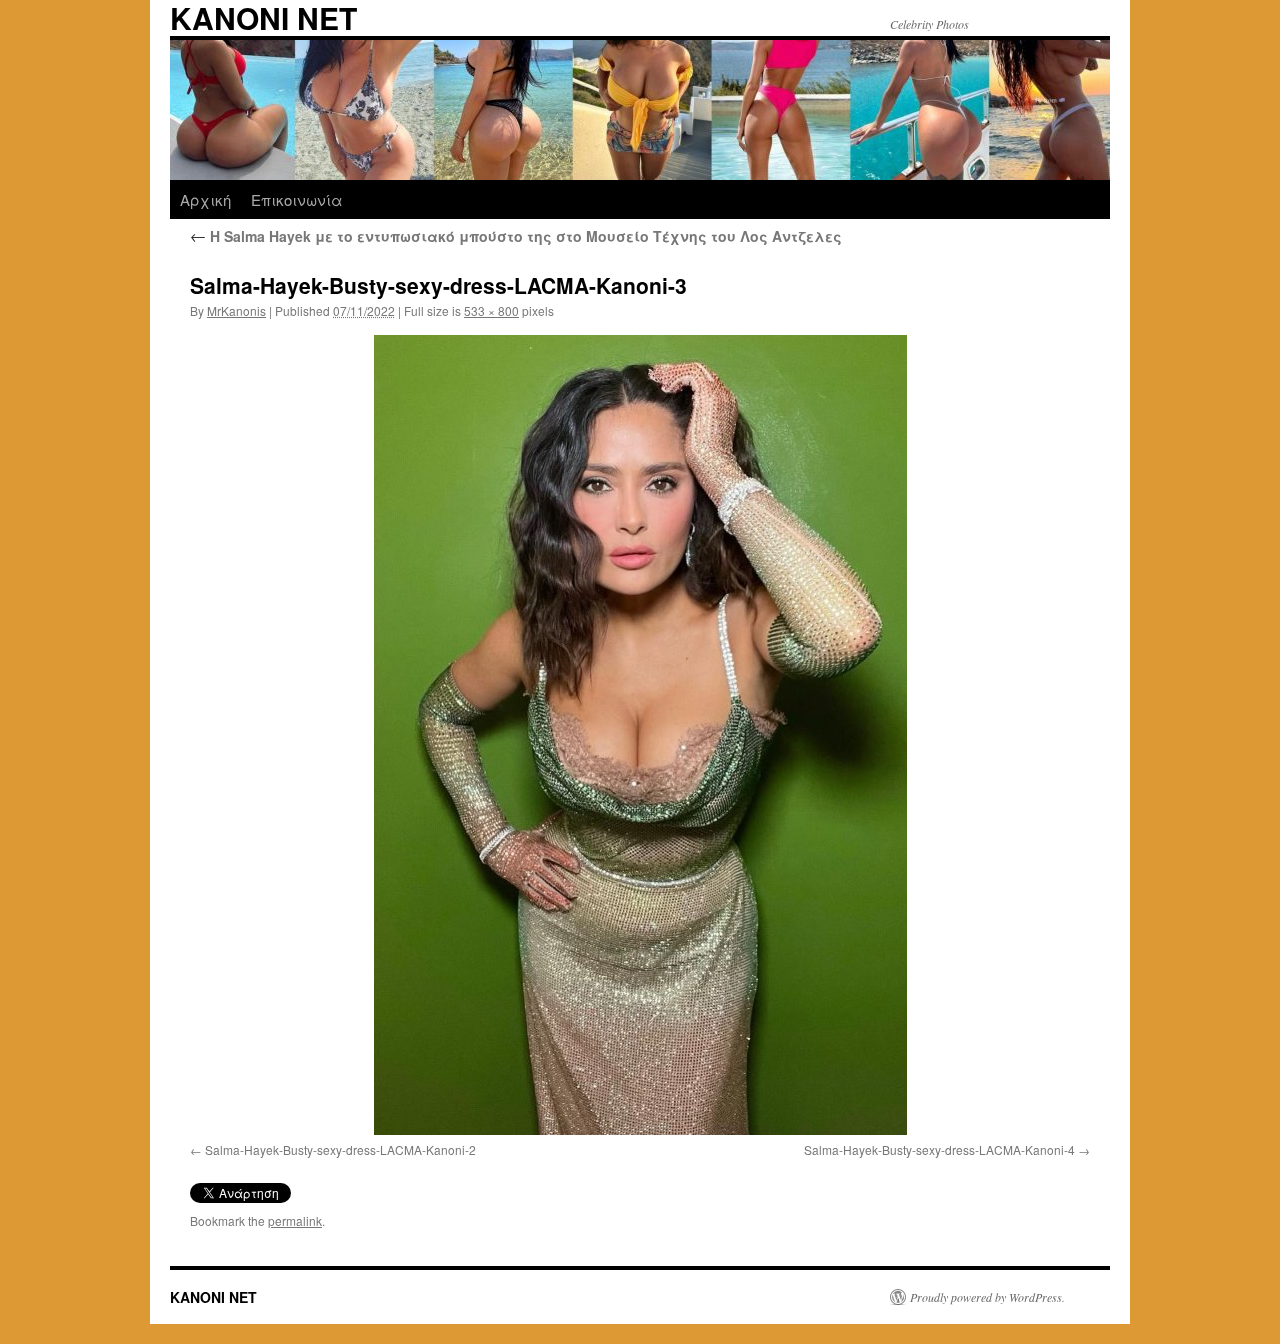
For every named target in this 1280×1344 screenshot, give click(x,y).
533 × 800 (491, 310)
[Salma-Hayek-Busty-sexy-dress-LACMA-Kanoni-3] (640, 735)
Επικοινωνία (297, 199)
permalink (295, 1220)
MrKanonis (236, 310)
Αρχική (205, 199)
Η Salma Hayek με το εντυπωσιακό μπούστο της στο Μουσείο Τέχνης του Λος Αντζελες (516, 236)
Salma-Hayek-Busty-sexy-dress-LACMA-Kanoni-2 (340, 1149)
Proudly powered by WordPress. (987, 1297)
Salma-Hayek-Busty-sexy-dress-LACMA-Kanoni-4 (939, 1149)
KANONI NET (213, 1297)
